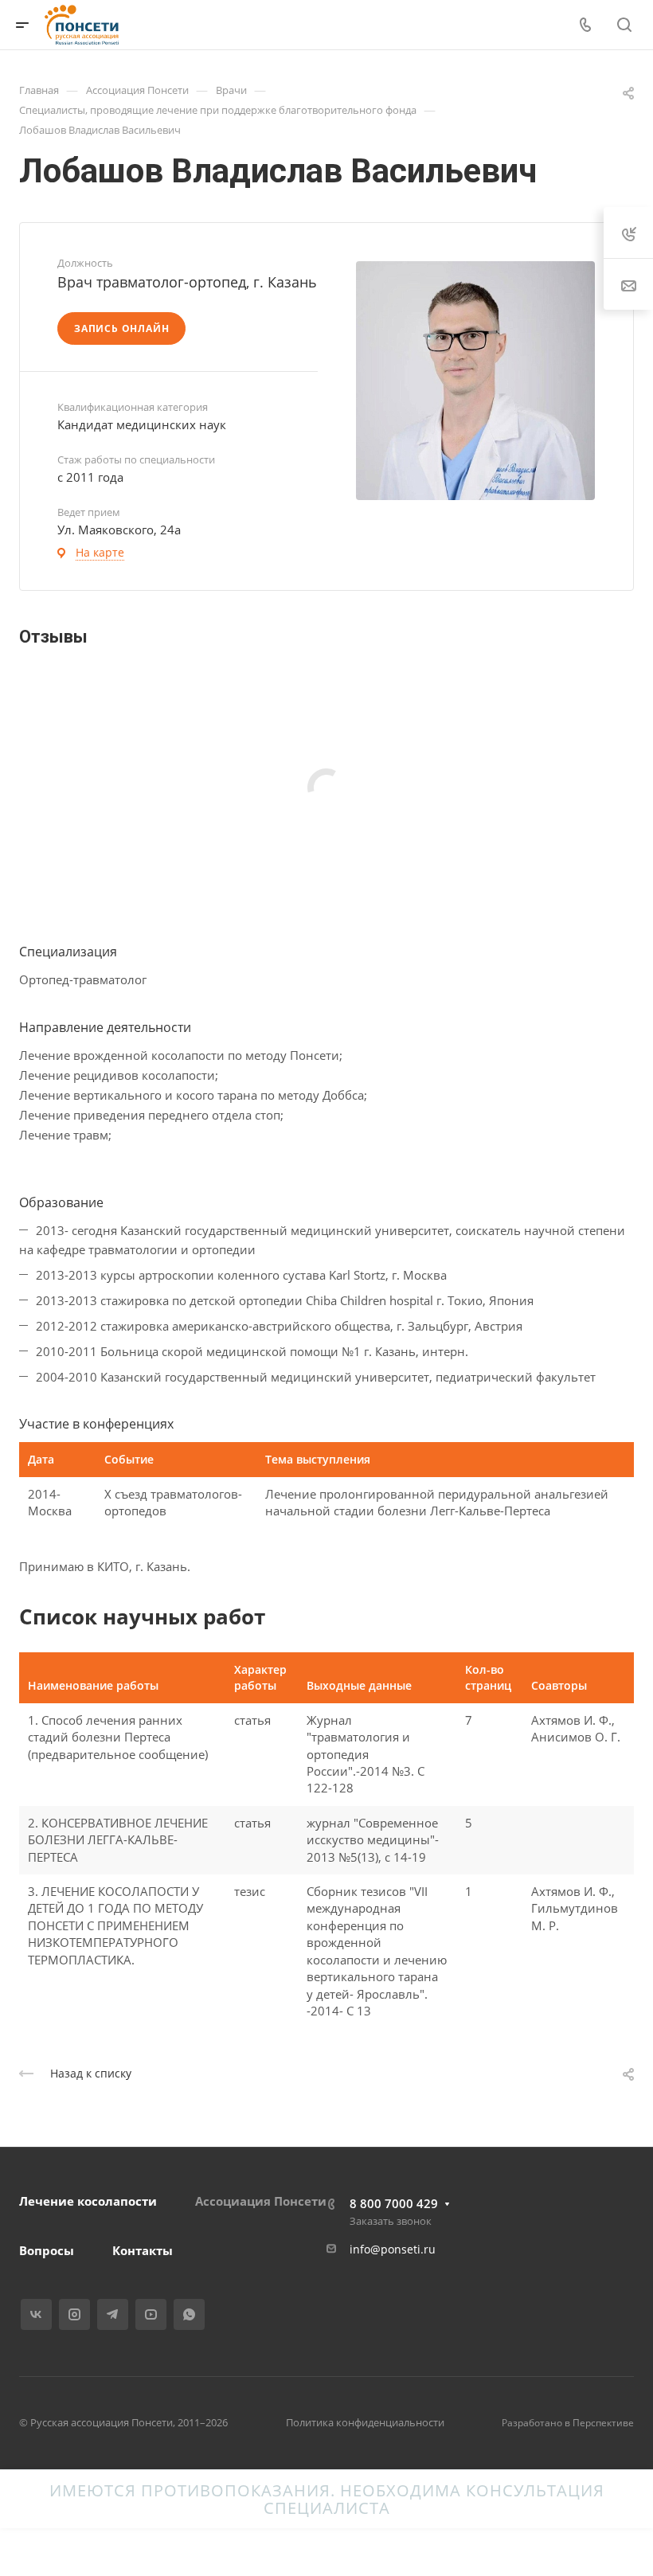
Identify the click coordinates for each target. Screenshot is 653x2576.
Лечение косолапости (88, 2201)
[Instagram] (74, 2314)
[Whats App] (189, 2314)
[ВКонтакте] (36, 2314)
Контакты (143, 2250)
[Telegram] (113, 2314)
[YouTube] (151, 2314)
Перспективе (603, 2423)
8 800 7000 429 (394, 2203)
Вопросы (47, 2250)
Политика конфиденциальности (365, 2422)
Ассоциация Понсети (261, 2201)
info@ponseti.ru (393, 2249)
